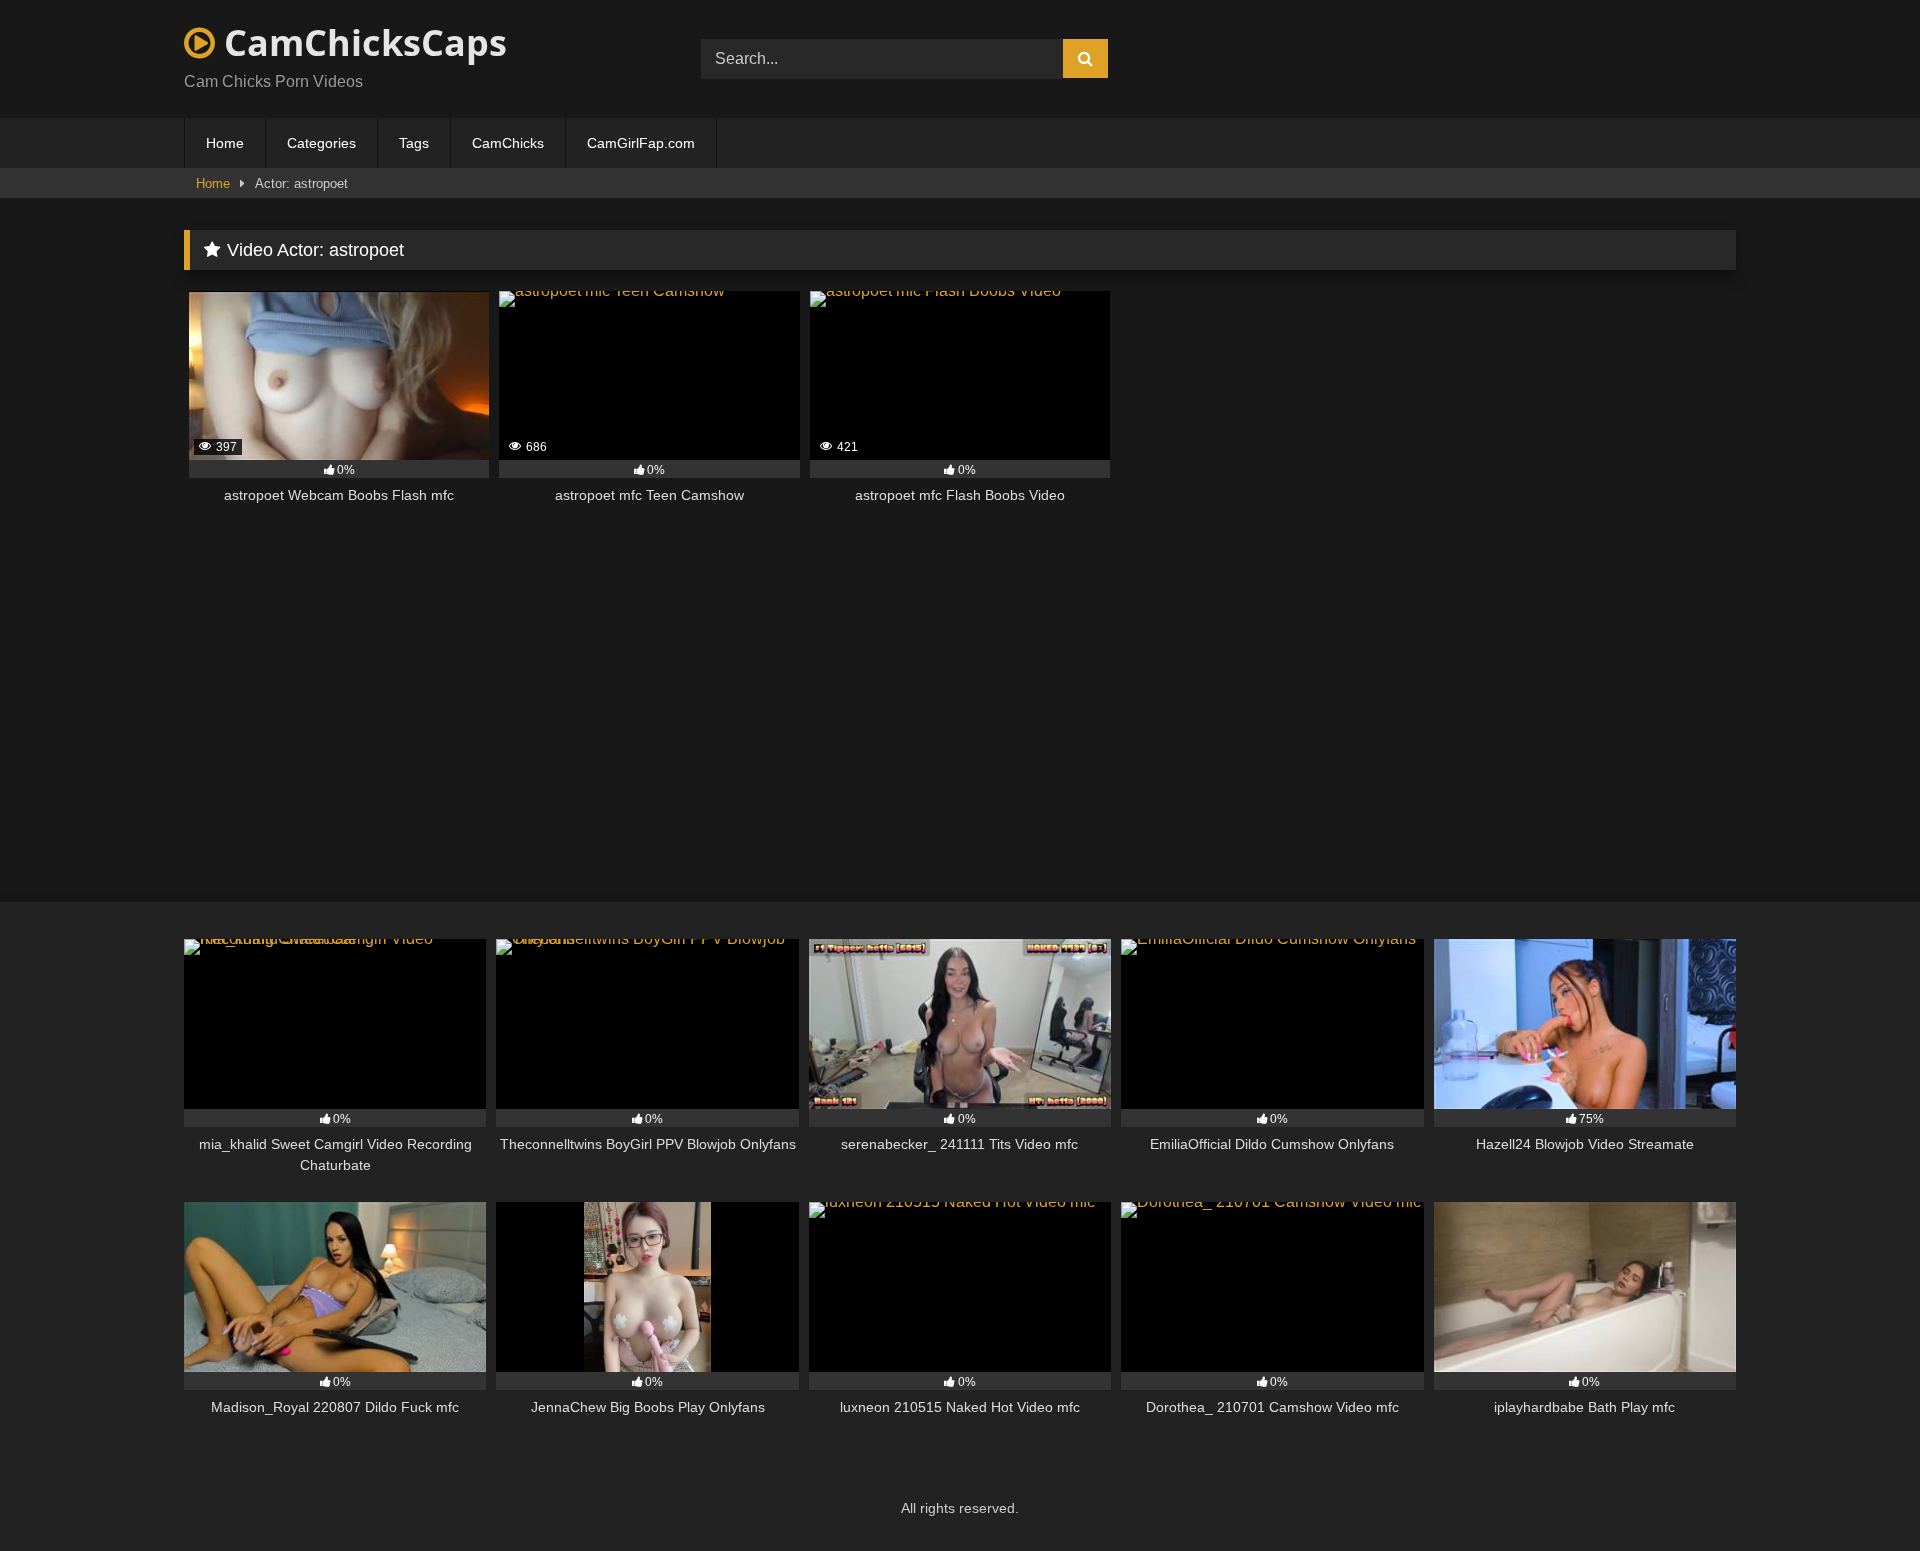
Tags (414, 143)
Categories (321, 143)
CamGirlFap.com (641, 143)
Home (225, 143)
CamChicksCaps (361, 42)
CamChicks (508, 143)
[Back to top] (1858, 1491)
